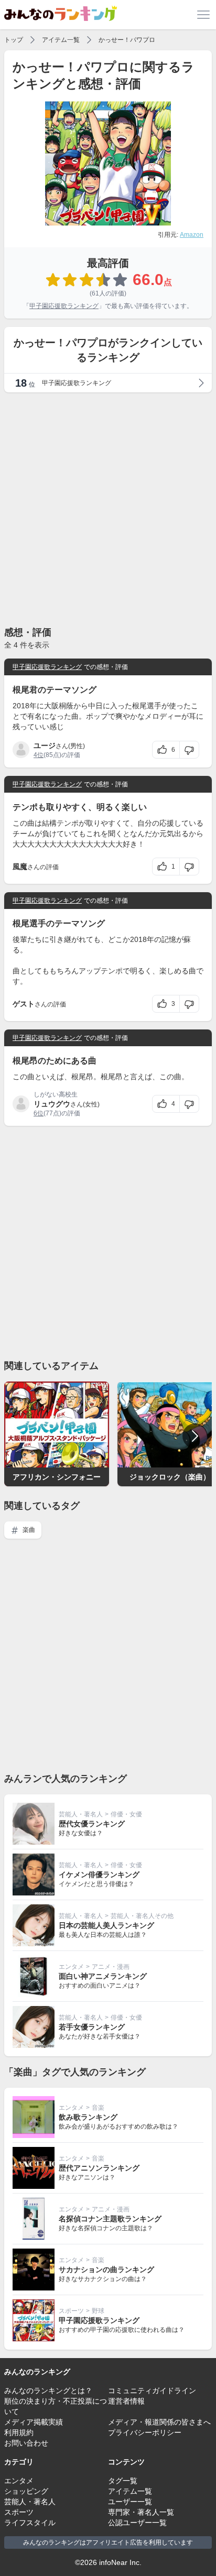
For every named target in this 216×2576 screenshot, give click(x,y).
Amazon (192, 235)
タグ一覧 (123, 2481)
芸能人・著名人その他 (142, 1916)
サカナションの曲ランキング (106, 2270)
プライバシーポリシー (145, 2432)
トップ (14, 40)
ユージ (45, 746)
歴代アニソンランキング (99, 2168)
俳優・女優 (126, 1814)
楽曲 (28, 1530)
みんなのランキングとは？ (48, 2391)
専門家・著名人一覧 (141, 2512)
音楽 (98, 2108)
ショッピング (26, 2491)
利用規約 (19, 2432)
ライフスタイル (30, 2523)
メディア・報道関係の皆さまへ (159, 2422)
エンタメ (71, 1967)
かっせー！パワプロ (127, 40)
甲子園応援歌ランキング (64, 306)
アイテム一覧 (61, 40)
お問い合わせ (26, 2443)
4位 (39, 755)
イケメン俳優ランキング (99, 1875)
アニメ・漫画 (111, 1967)
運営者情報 (126, 2401)
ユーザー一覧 (130, 2502)
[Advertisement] (108, 509)
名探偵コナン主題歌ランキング (110, 2219)
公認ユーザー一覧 (137, 2523)
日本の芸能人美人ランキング (106, 1925)
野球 (98, 2311)
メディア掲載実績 (34, 2422)
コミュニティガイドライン (152, 2391)
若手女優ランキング (92, 2027)
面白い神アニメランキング (103, 1976)
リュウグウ (52, 1104)
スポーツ (71, 2311)
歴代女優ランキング (92, 1824)
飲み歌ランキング (88, 2117)
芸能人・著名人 (81, 1814)
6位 (39, 1113)
